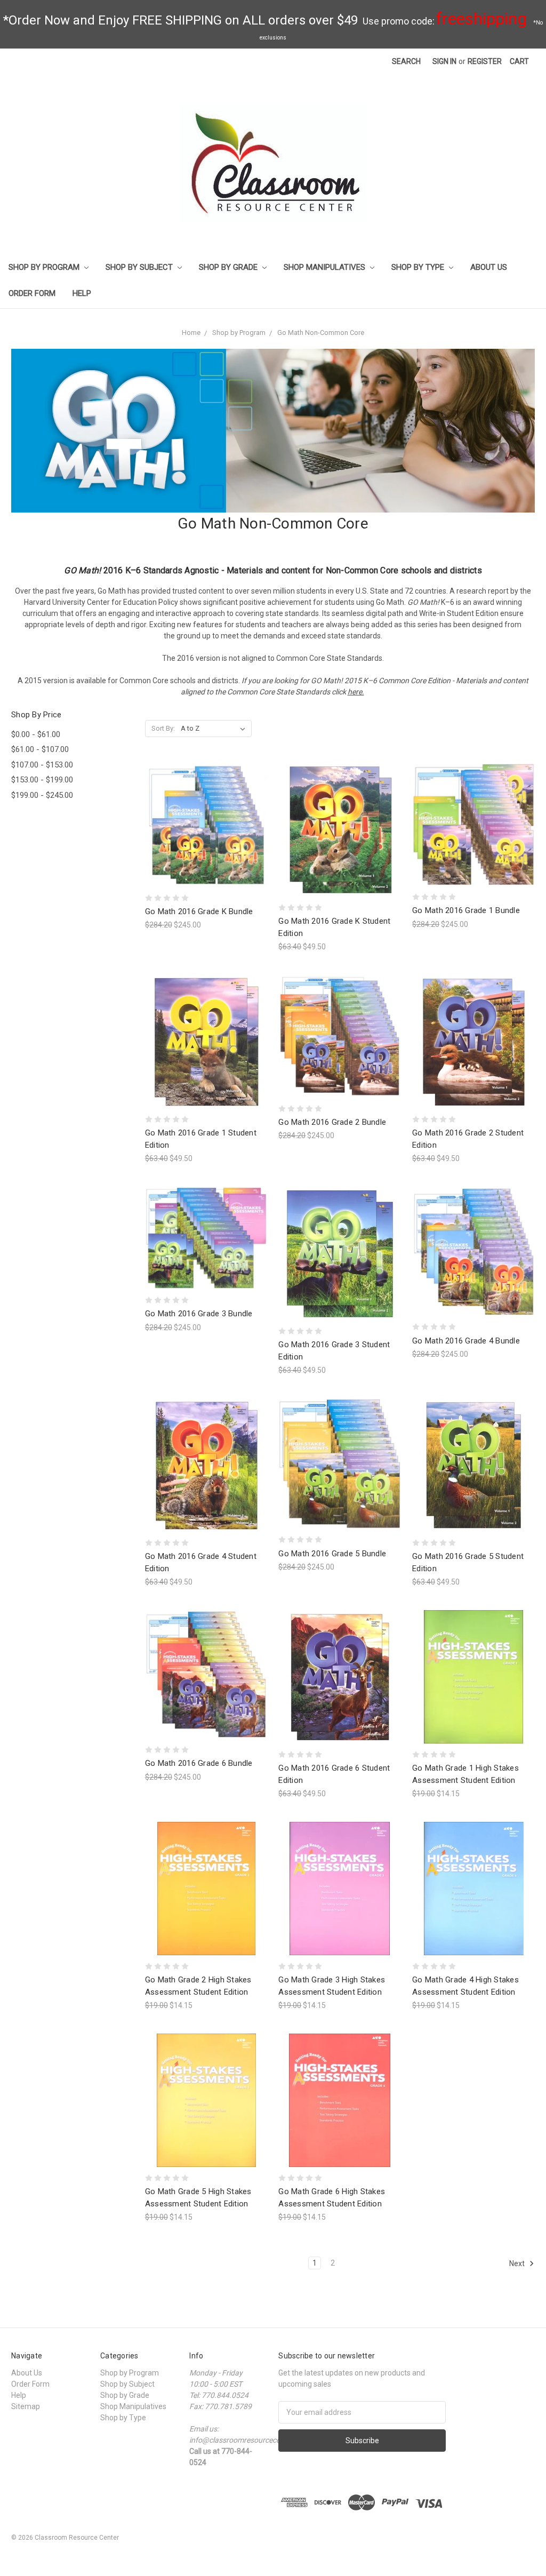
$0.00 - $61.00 (36, 734)
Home (191, 333)
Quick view (206, 806)
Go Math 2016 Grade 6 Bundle (199, 1763)
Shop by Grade (229, 267)
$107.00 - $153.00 (42, 765)
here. (356, 692)
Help (82, 293)
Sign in (444, 61)
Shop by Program (45, 267)
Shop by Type (419, 267)
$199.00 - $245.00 (42, 795)
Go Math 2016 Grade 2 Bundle (332, 1122)
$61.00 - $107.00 (40, 749)
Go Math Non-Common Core (321, 333)
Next (518, 2263)
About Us (489, 267)
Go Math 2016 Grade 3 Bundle (199, 1314)
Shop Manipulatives (326, 267)
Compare (203, 825)
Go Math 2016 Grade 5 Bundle (332, 1554)
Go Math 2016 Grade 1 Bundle (466, 910)
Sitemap (26, 2406)
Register (485, 61)
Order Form (32, 293)
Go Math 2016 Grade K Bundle (199, 911)
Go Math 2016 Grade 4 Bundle (466, 1341)
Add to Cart (206, 844)
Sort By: (163, 728)
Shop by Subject (140, 267)
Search (406, 61)
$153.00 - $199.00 (42, 780)
